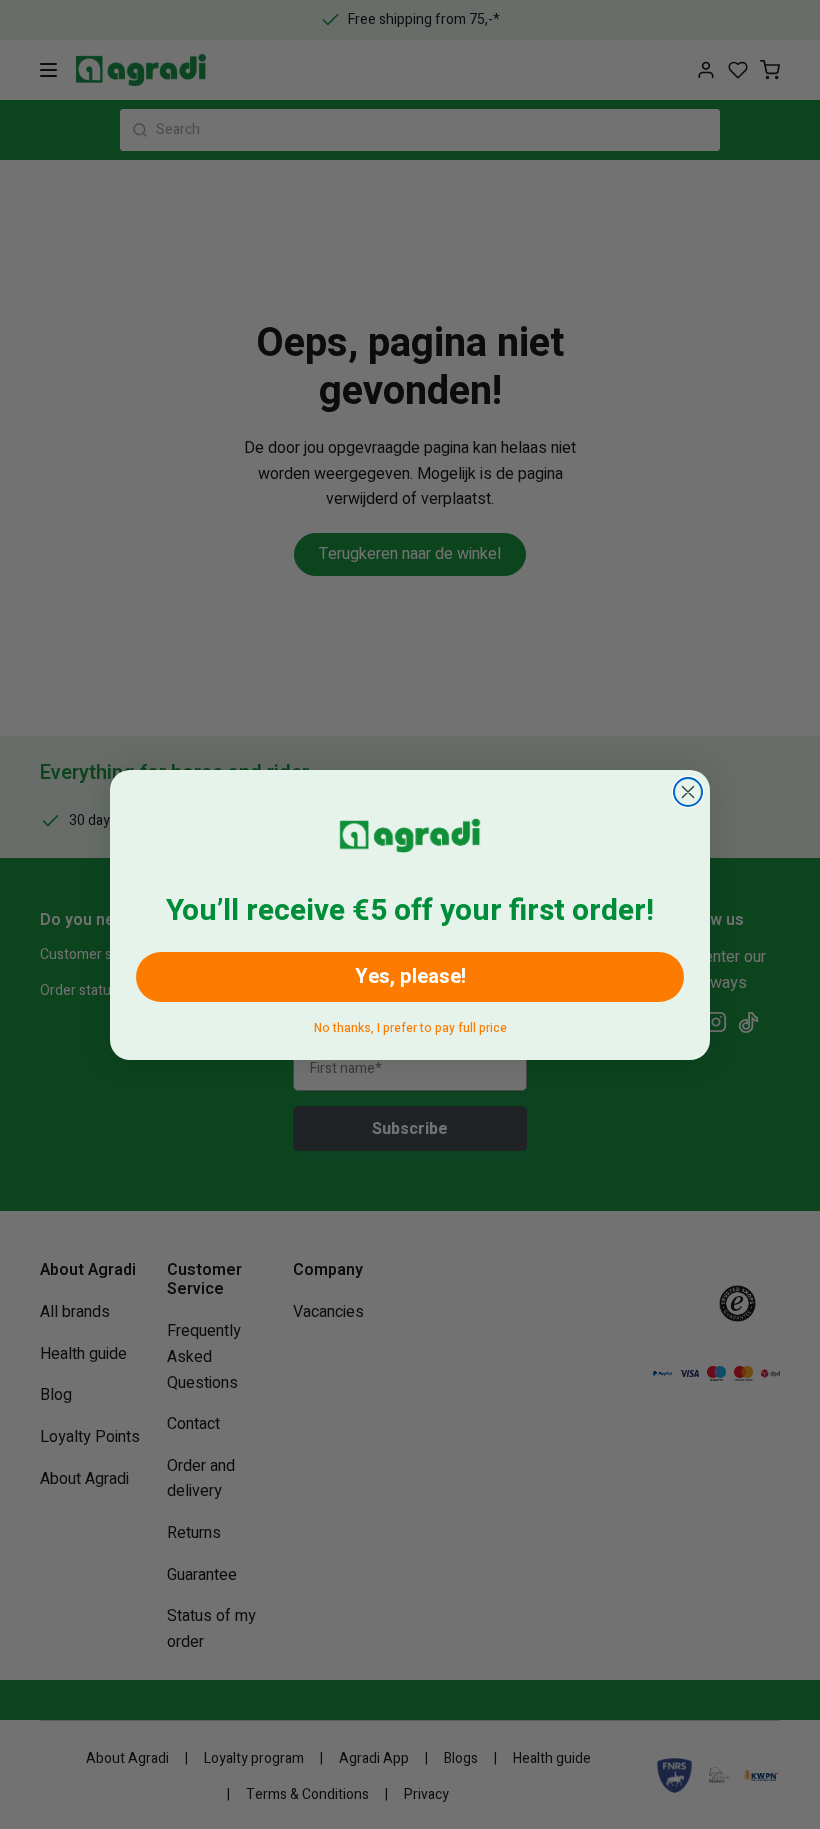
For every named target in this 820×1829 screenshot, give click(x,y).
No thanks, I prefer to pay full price (410, 1024)
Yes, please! (410, 976)
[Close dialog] (688, 792)
